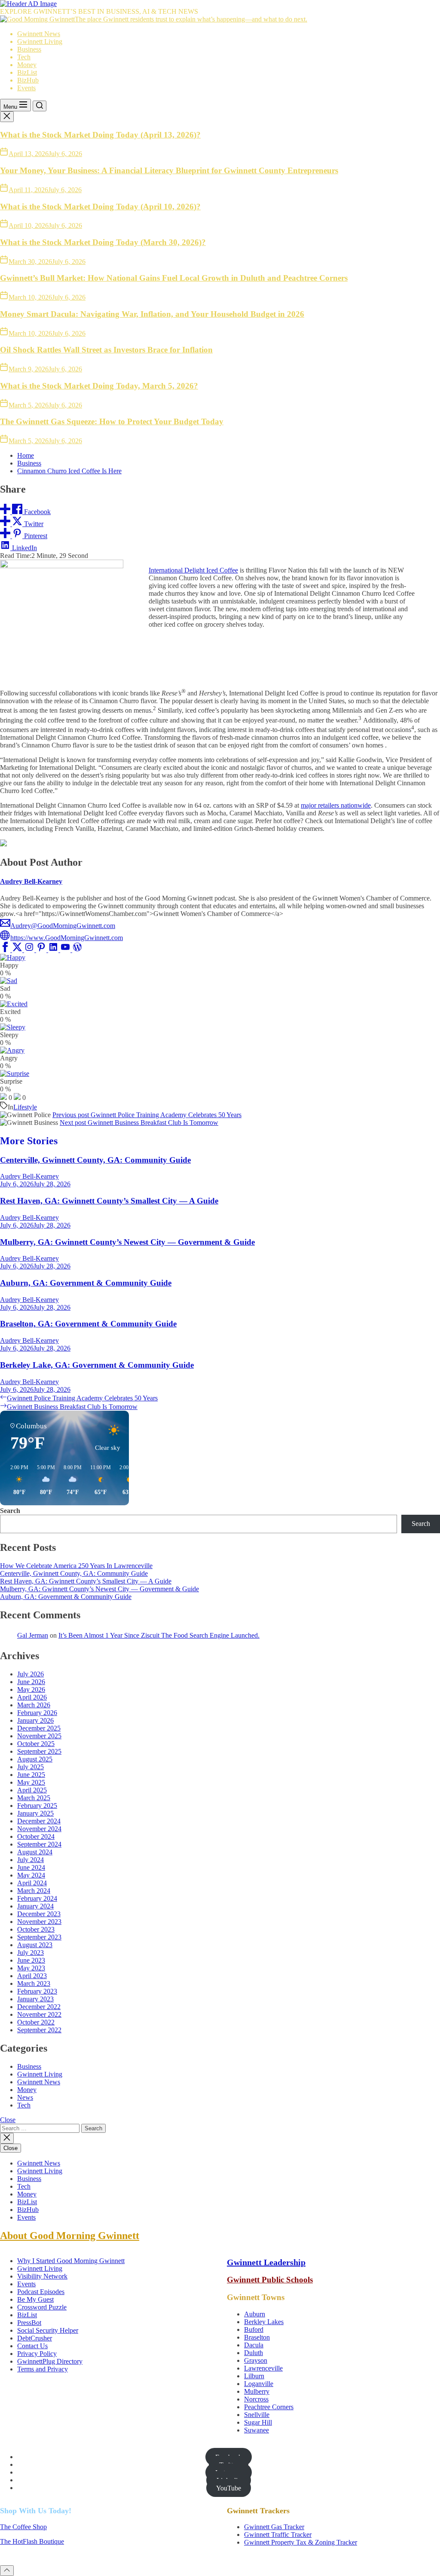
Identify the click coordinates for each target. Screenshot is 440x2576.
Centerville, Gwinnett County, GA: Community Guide (95, 1160)
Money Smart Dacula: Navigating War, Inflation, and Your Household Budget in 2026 (152, 314)
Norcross (256, 2399)
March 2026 (34, 1705)
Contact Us (32, 2346)
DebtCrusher (35, 2338)
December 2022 (39, 2007)
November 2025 (39, 1736)
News (25, 2097)
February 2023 (37, 1991)
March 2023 (34, 1983)
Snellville (257, 2415)
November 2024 (39, 1829)
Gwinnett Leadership (266, 2262)
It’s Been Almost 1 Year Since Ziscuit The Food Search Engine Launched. (159, 1635)
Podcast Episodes (41, 2292)
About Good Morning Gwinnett (70, 2236)
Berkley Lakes (264, 2322)
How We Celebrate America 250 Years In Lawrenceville (76, 1566)
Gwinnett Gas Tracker (274, 2527)
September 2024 (39, 1844)
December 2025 (39, 1728)
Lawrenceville (263, 2368)
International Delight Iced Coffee (193, 570)
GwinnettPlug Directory (50, 2361)
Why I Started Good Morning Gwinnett (71, 2261)
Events (26, 88)
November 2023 (39, 1922)
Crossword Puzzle (42, 2307)
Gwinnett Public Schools (270, 2280)
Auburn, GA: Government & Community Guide (86, 1283)
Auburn (255, 2314)
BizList (27, 72)
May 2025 (31, 1782)
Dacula (254, 2345)
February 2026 (37, 1713)
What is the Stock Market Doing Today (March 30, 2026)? (103, 242)
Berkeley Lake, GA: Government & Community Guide (97, 1365)
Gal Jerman (33, 1635)
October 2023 (36, 1929)
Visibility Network (42, 2276)
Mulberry (257, 2391)
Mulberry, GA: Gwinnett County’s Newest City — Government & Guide (127, 1242)
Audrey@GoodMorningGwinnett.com (63, 926)
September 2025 (39, 1751)
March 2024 (34, 1891)
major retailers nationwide (336, 805)
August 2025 (35, 1759)
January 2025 (35, 1813)
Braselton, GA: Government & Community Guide (88, 1324)
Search (10, 1511)
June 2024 (31, 1867)
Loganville (259, 2384)
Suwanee (257, 2430)
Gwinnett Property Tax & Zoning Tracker (301, 2542)
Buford (254, 2329)
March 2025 (34, 1798)
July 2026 (31, 1674)
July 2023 (31, 1953)
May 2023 (31, 1968)
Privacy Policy (37, 2354)
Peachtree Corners (269, 2407)
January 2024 (35, 1906)
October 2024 (36, 1836)
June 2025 (31, 1775)
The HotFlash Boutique (32, 2541)
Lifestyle (25, 1107)
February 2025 (37, 1806)
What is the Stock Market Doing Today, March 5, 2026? (99, 386)
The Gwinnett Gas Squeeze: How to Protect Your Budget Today (112, 421)
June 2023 (31, 1960)
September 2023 (39, 1937)
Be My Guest (35, 2299)
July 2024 (31, 1860)
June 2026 (31, 1682)
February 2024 (37, 1898)
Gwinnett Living (40, 41)
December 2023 (39, 1914)
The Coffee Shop (23, 2527)
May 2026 (31, 1689)
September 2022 (39, 2030)
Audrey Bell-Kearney (31, 881)
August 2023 (35, 1945)
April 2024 (32, 1883)
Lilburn (254, 2376)
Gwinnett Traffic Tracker (278, 2535)
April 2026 (32, 1697)
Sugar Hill (258, 2422)
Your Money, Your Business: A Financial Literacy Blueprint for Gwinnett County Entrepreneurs (169, 170)
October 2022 (36, 2022)
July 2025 (31, 1767)
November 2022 (39, 2014)
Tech (24, 57)
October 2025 (36, 1744)
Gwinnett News (39, 34)
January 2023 (35, 1999)
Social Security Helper (48, 2330)
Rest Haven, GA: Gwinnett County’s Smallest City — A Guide (109, 1201)
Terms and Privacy (43, 2369)
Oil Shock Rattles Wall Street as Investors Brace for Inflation (106, 350)
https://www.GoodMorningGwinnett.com (67, 938)
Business (29, 49)
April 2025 (32, 1790)
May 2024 (31, 1875)
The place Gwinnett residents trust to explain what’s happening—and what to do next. (191, 19)
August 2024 (35, 1852)
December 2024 (39, 1821)
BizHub (28, 80)
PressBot (29, 2323)
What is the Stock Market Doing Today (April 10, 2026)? (100, 207)
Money (27, 65)
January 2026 (35, 1720)
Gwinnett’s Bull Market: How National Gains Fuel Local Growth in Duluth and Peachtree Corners (174, 278)
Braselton (257, 2337)
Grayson (256, 2360)
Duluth (254, 2353)
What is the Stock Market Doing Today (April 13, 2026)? (100, 135)
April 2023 (32, 1976)
